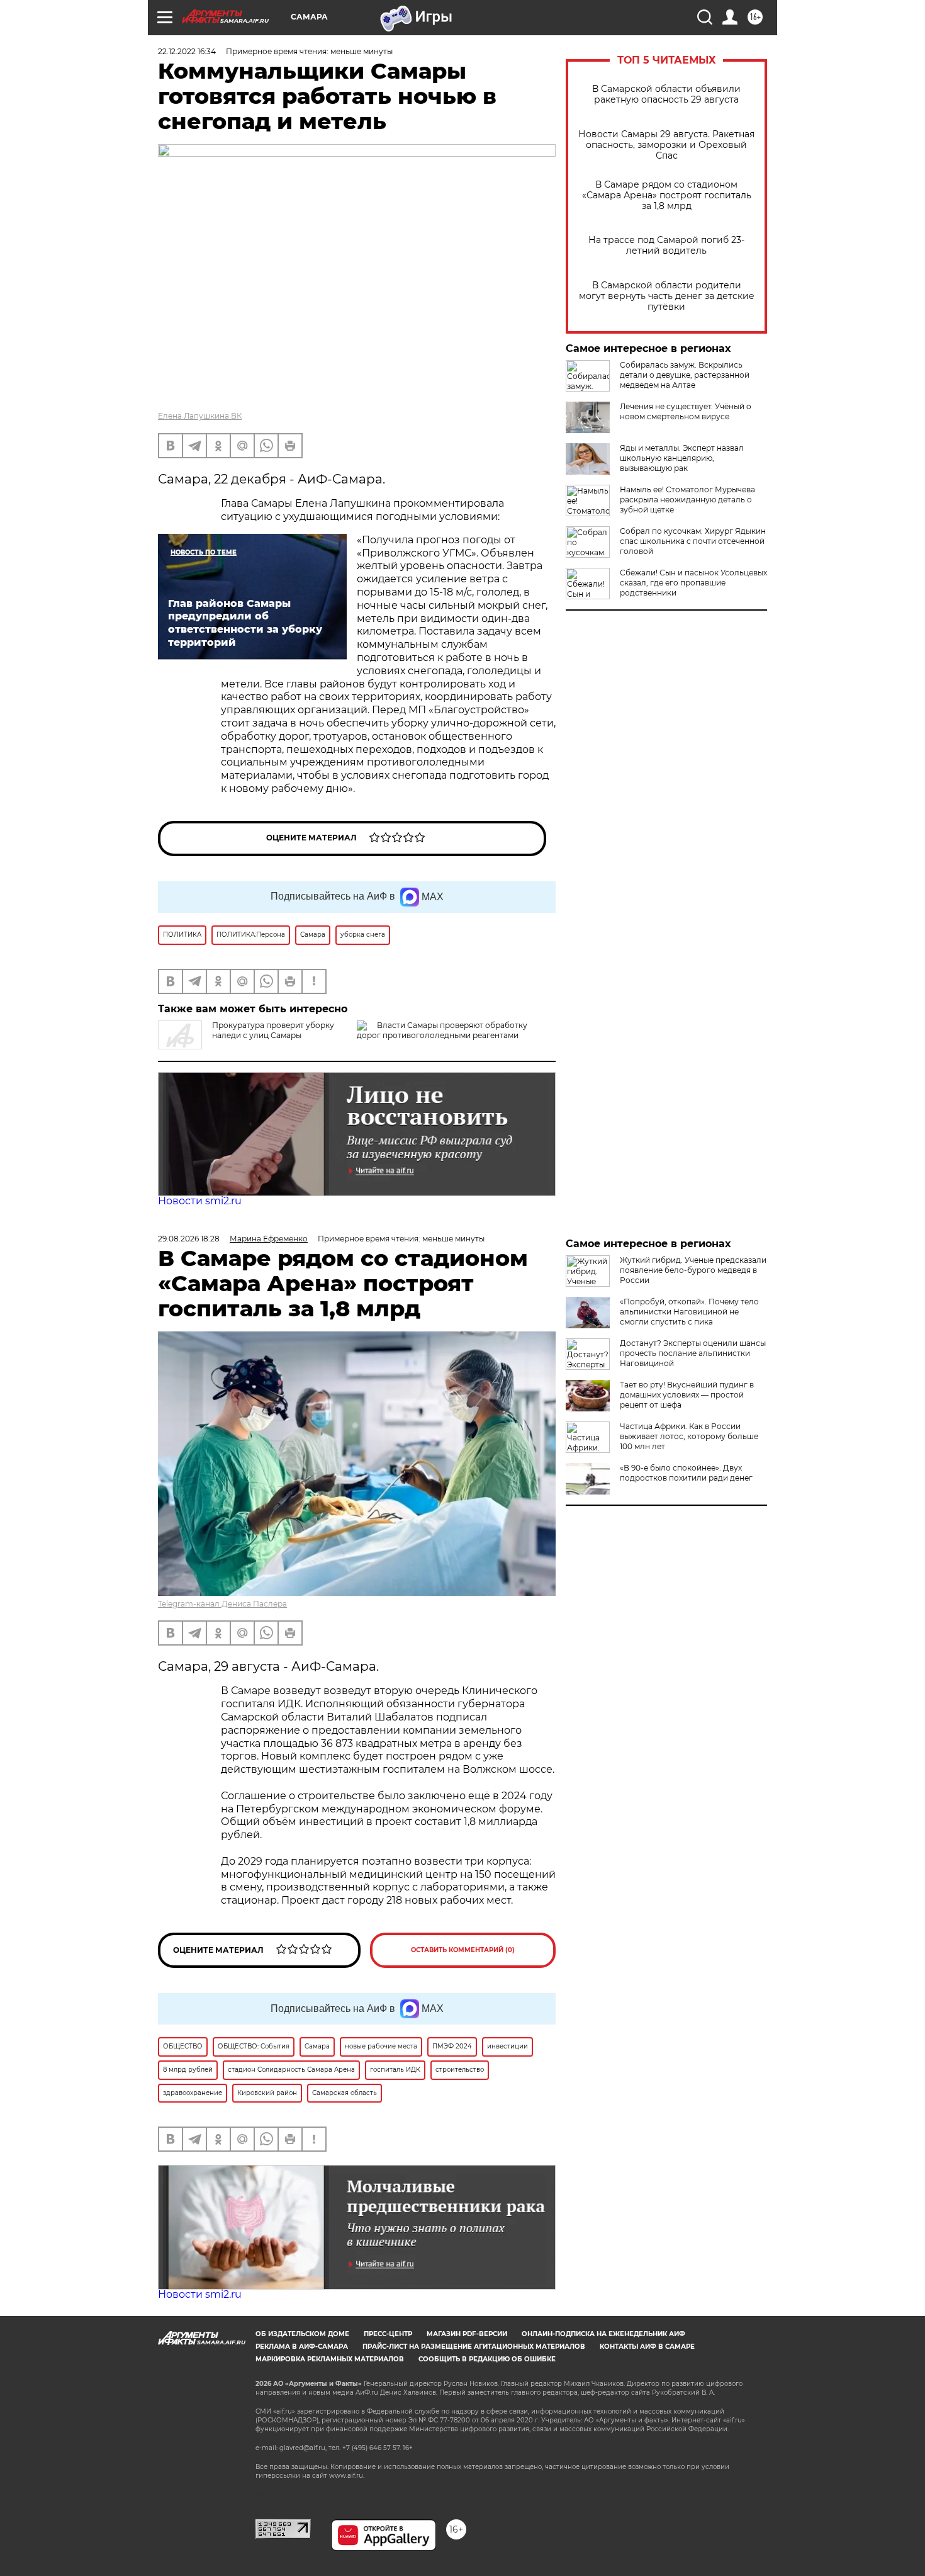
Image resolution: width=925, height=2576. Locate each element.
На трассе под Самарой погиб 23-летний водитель (666, 246)
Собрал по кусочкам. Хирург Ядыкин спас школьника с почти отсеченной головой (693, 541)
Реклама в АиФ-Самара (302, 2347)
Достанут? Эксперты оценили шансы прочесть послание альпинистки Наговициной (693, 1353)
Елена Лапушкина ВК (200, 416)
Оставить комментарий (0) (463, 1950)
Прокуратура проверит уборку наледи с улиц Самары (273, 1030)
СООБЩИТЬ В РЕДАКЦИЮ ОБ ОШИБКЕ (487, 2359)
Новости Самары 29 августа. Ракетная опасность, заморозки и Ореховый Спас (666, 145)
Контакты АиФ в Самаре (647, 2347)
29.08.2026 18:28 (189, 1239)
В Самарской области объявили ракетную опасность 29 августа (666, 94)
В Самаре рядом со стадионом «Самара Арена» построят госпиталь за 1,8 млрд (667, 195)
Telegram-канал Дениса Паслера (222, 1604)
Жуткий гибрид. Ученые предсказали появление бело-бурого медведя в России (693, 1270)
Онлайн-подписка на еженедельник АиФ (603, 2334)
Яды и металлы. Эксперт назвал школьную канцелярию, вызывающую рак (682, 458)
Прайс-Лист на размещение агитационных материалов (474, 2347)
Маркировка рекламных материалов (330, 2359)
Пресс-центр (388, 2334)
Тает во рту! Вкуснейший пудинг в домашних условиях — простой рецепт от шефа (687, 1395)
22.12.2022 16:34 (187, 51)
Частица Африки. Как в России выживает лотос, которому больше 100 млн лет (689, 1436)
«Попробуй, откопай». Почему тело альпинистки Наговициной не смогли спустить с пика (689, 1312)
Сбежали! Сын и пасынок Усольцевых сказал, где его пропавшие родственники (693, 583)
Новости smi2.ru (200, 1201)
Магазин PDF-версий (467, 2334)
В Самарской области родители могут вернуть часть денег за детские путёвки (667, 296)
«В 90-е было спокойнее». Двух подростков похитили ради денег (686, 1473)
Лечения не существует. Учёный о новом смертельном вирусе (686, 411)
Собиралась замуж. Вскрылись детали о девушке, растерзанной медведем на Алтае (685, 375)
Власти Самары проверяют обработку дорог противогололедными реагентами (442, 1030)
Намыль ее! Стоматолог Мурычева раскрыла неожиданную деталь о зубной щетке (687, 500)
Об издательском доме (302, 2334)
